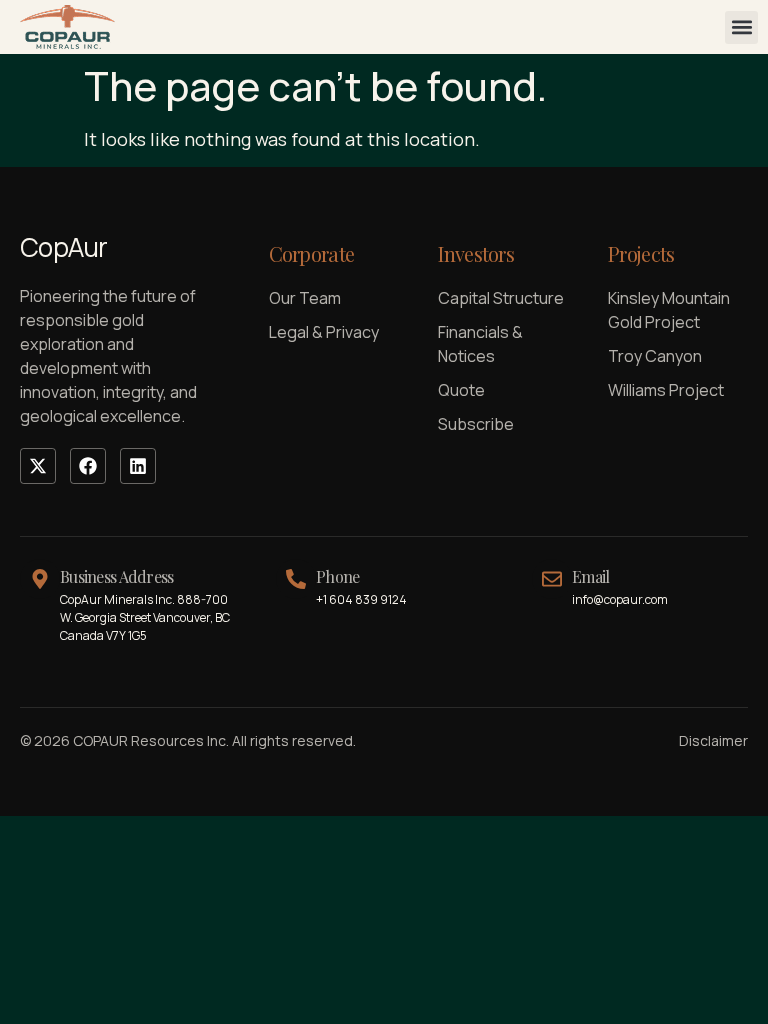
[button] (741, 27)
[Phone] (296, 579)
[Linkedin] (138, 466)
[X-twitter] (38, 466)
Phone (337, 576)
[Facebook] (88, 466)
